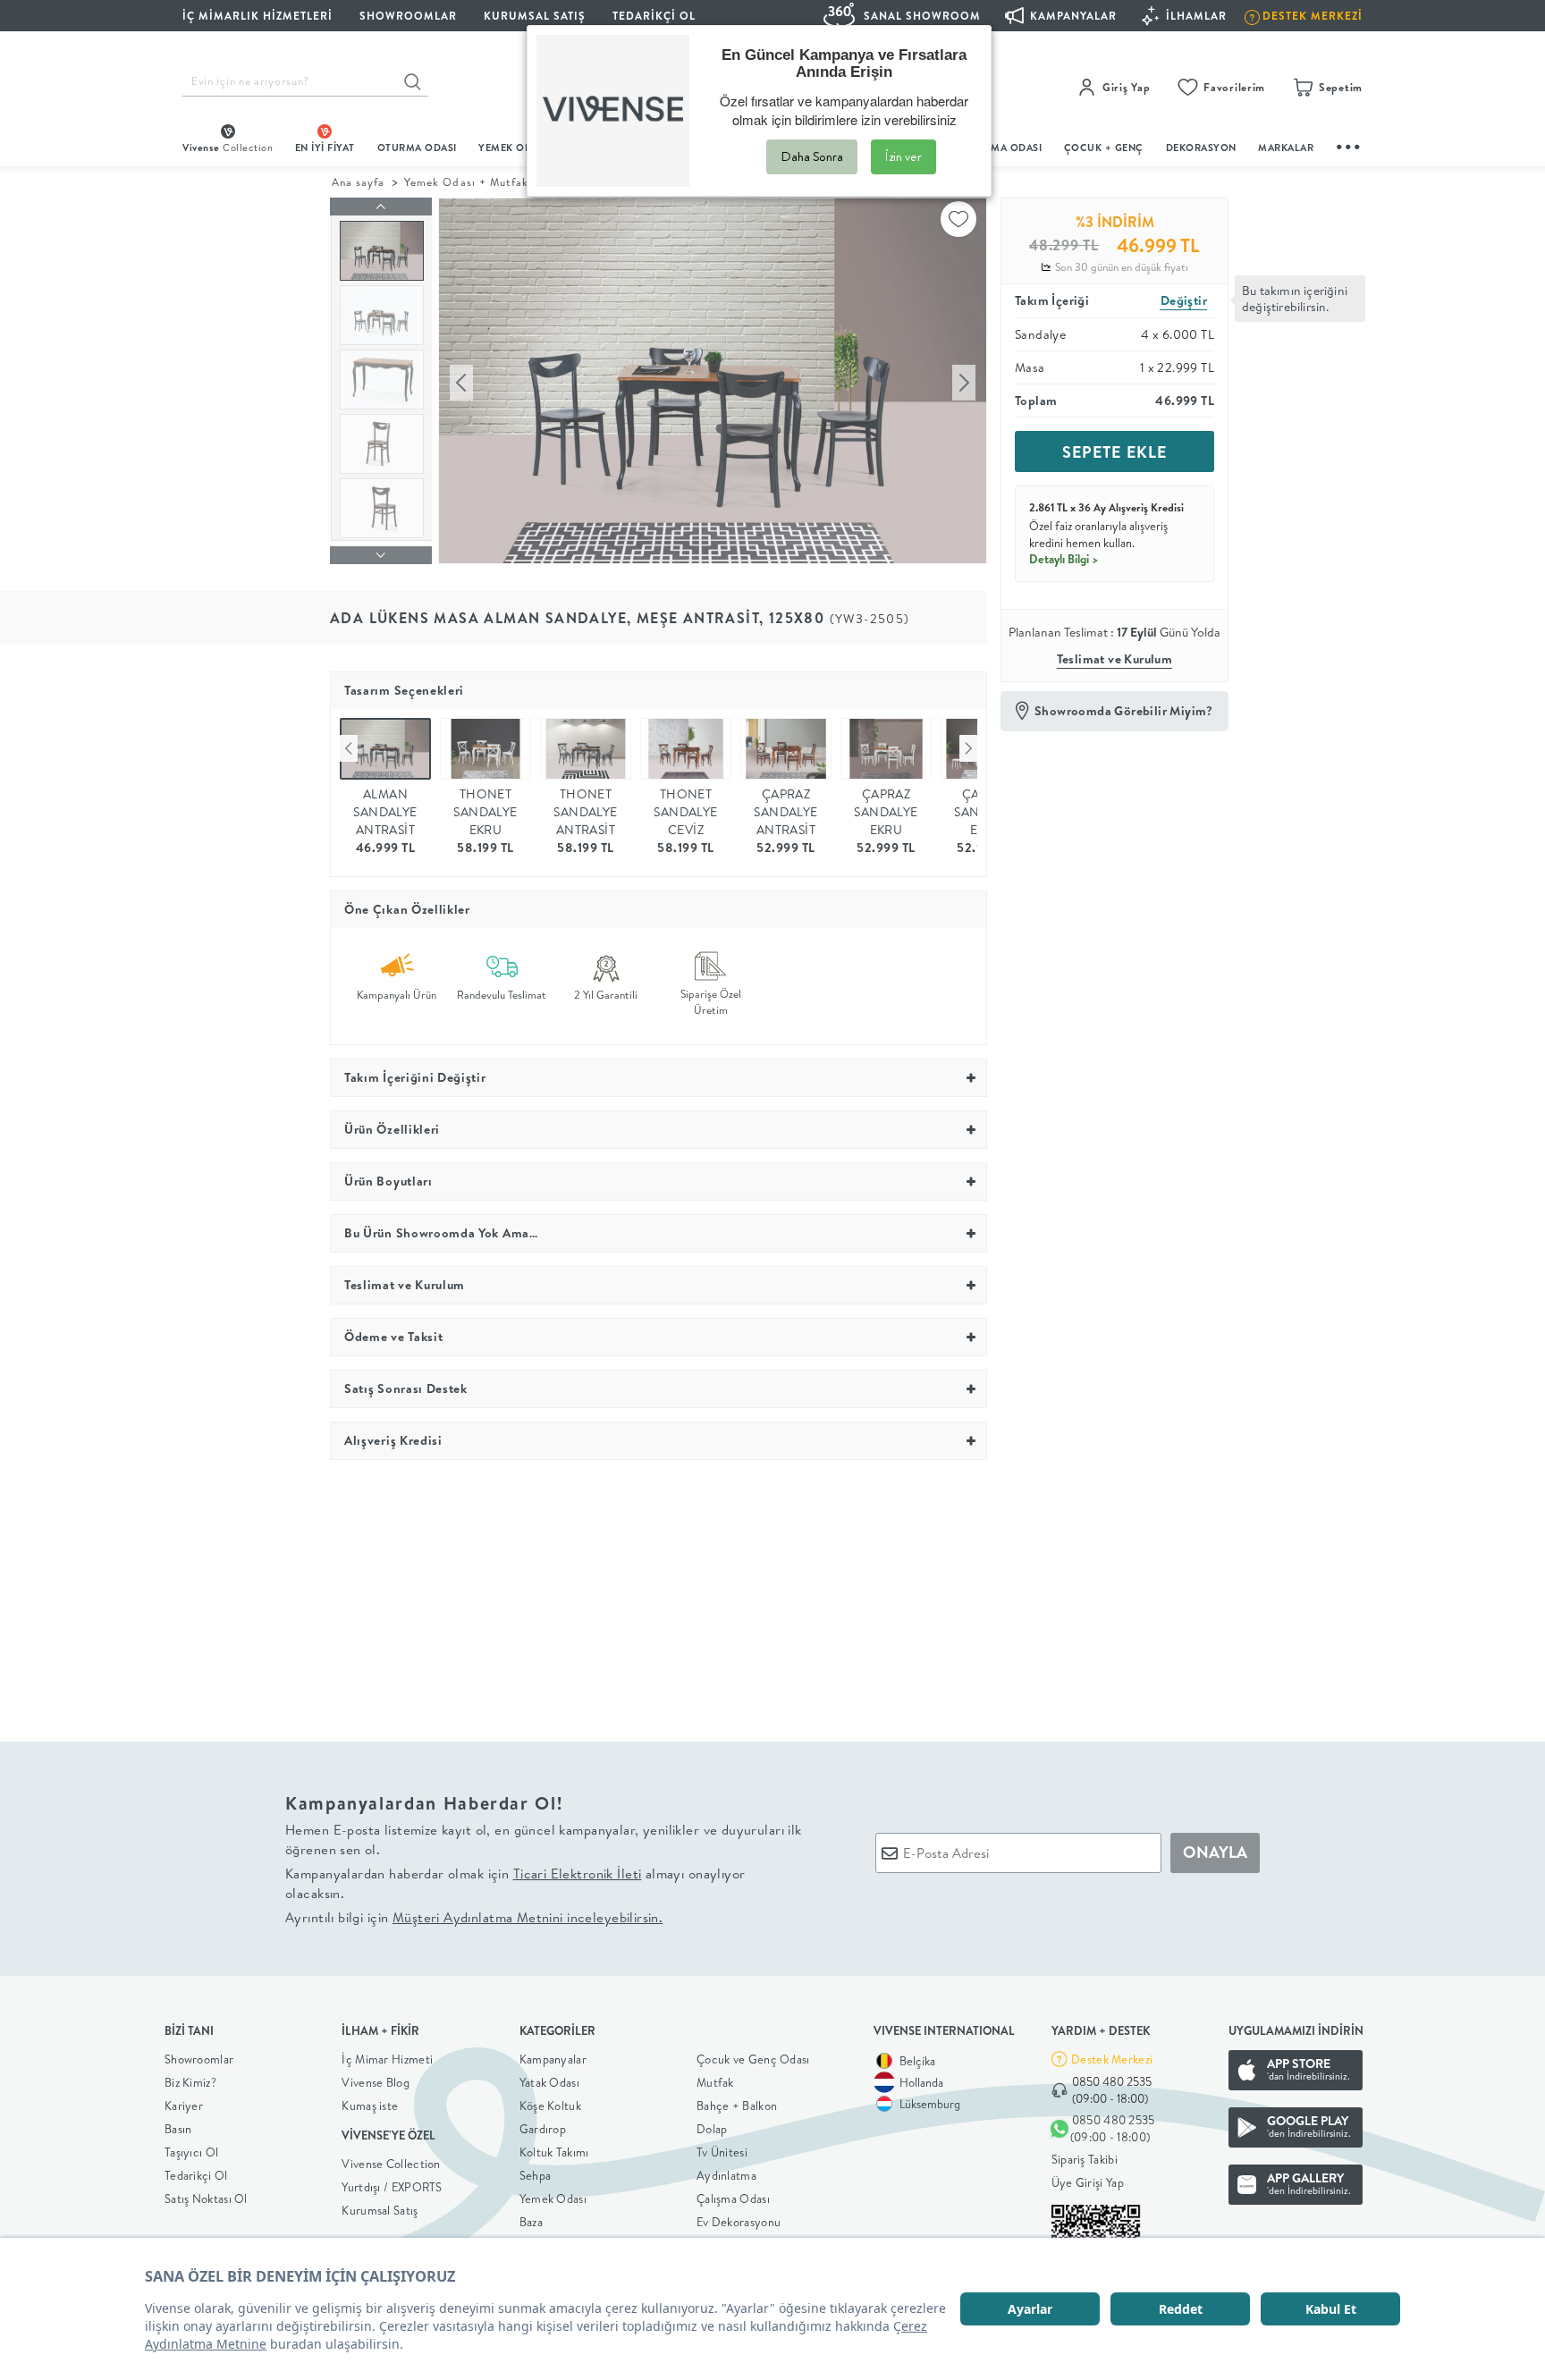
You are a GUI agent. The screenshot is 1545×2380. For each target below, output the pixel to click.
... (1349, 144)
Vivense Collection (391, 2164)
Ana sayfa (358, 182)
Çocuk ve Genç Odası (753, 2059)
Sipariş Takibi (1085, 2159)
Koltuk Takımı (554, 2152)
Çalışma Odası (733, 2199)
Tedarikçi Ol (654, 16)
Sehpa (536, 2175)
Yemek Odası (553, 2199)
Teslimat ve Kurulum (1115, 659)
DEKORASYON (1201, 148)
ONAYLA (1215, 1852)
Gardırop (543, 2129)
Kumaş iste (370, 2106)
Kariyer (184, 2106)
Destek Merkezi (1112, 2059)
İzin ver (903, 156)
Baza (531, 2222)
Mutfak (715, 2082)
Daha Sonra (812, 156)
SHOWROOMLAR (408, 16)
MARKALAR (1286, 148)
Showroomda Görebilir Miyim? (1124, 711)
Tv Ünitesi (722, 2152)
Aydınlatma (726, 2175)
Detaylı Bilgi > (1064, 559)
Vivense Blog (376, 2082)
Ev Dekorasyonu (739, 2222)
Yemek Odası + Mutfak (466, 182)
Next (968, 748)
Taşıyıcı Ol (191, 2152)
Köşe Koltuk (550, 2106)
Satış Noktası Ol (206, 2199)
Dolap (712, 2129)
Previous (349, 748)
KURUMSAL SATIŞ (535, 16)
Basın (178, 2129)
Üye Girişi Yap (1088, 2182)
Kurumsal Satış (380, 2210)
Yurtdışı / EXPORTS (392, 2187)
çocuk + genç (1104, 148)
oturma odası (417, 148)
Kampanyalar (553, 2059)
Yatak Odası (549, 2082)
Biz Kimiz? (190, 2082)
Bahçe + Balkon (737, 2106)
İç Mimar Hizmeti (387, 2059)
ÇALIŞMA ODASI (1002, 148)
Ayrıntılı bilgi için (474, 1917)
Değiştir (1184, 300)
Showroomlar (199, 2059)
